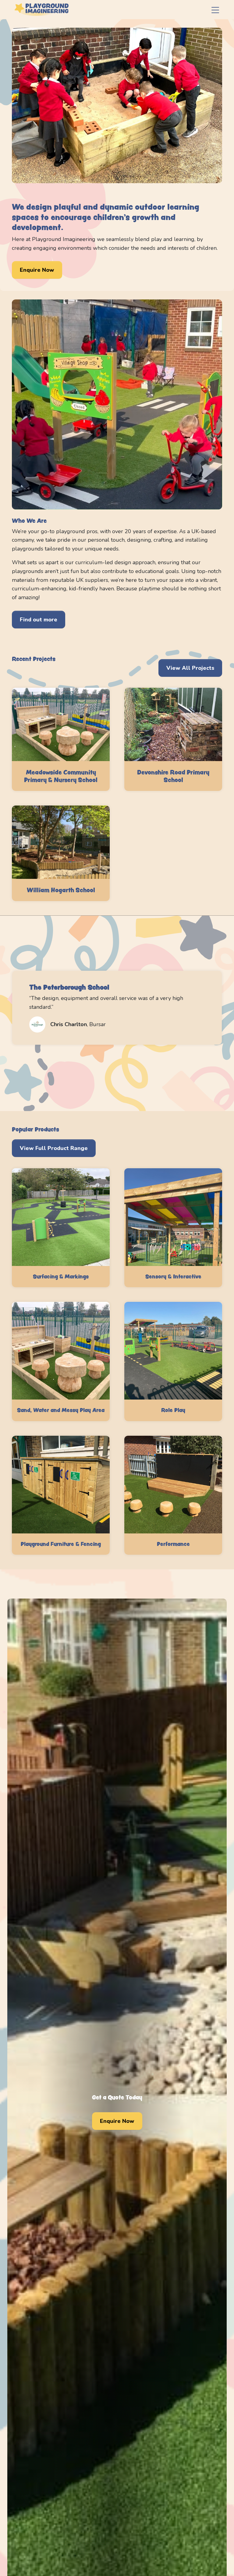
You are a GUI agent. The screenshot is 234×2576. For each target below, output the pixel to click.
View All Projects (190, 668)
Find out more (39, 620)
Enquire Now (37, 270)
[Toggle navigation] (215, 10)
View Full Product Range (54, 1148)
